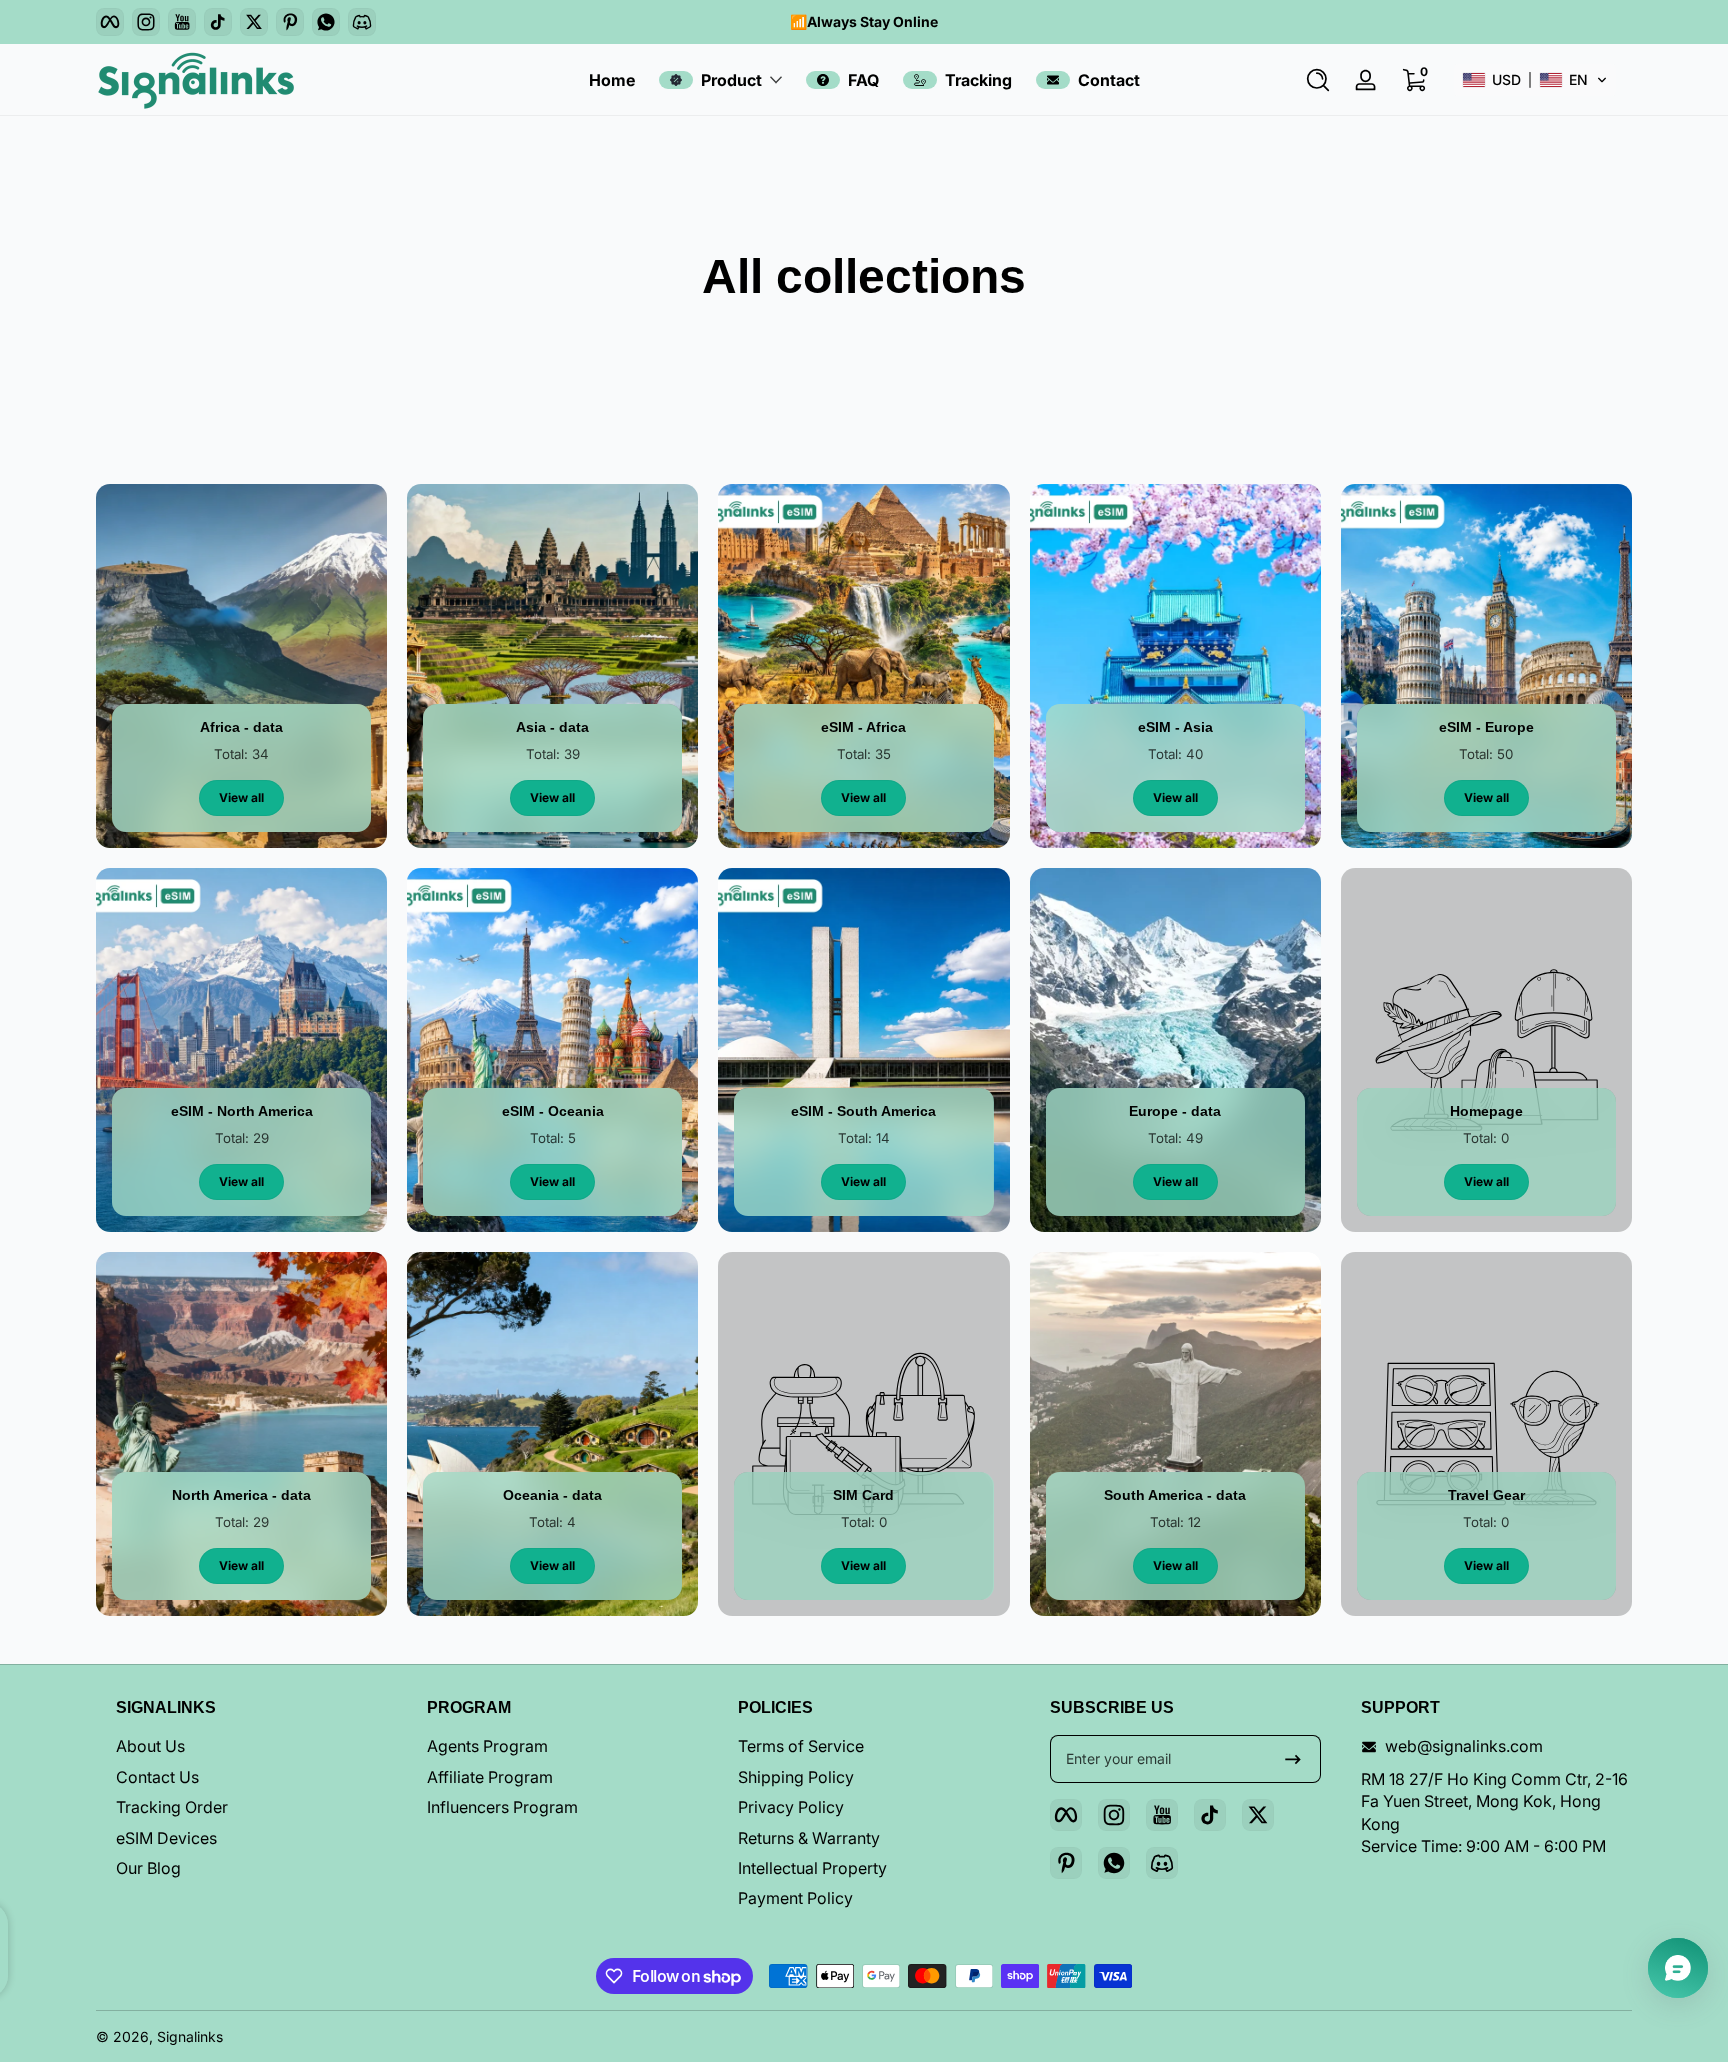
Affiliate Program (490, 1777)
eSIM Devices (166, 1838)
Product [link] (731, 80)
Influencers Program (502, 1807)
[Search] (1318, 80)
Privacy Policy (791, 1807)
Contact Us (157, 1777)
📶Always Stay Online (864, 21)
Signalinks (190, 2036)
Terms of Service (801, 1746)
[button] (1318, 80)
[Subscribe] (1293, 1759)
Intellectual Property (812, 1868)
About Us (150, 1746)
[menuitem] (251, 1746)
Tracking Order (172, 1807)
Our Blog (148, 1868)
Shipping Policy (796, 1777)
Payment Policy (795, 1898)
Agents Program (487, 1746)
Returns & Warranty (809, 1838)
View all (241, 797)
